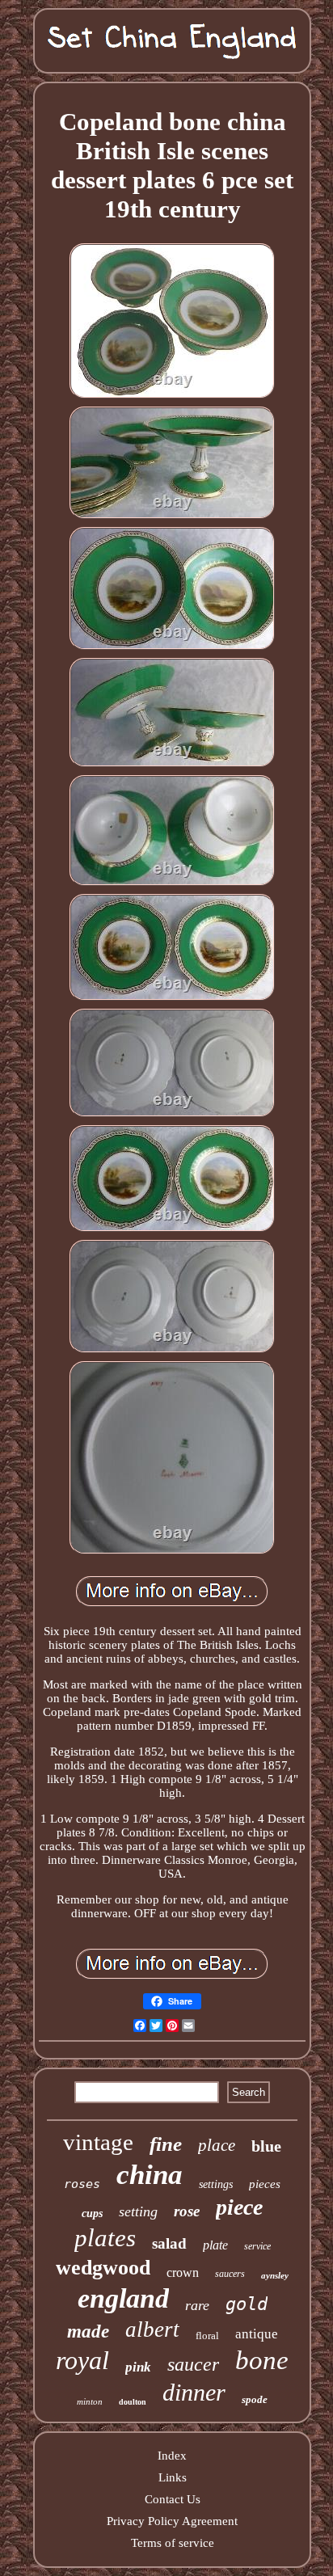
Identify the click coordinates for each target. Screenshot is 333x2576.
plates (105, 2238)
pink (138, 2367)
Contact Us (173, 2499)
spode (255, 2399)
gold (247, 2304)
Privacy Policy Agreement (172, 2521)
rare (197, 2305)
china (150, 2175)
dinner (194, 2392)
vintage (98, 2142)
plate (215, 2245)
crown (183, 2272)
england (123, 2298)
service (257, 2246)
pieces (265, 2184)
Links (173, 2477)
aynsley (275, 2275)
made (88, 2331)
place (217, 2145)
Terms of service (173, 2543)
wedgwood (103, 2268)
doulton (133, 2402)
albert (152, 2329)
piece (239, 2207)
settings (216, 2184)
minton (90, 2401)
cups (92, 2213)
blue (266, 2146)
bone (262, 2360)
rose (187, 2211)
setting (138, 2211)
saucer (193, 2364)
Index (172, 2456)
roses (82, 2184)
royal (82, 2360)
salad (169, 2243)
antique (257, 2334)
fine (166, 2144)
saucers (230, 2274)
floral (207, 2336)
